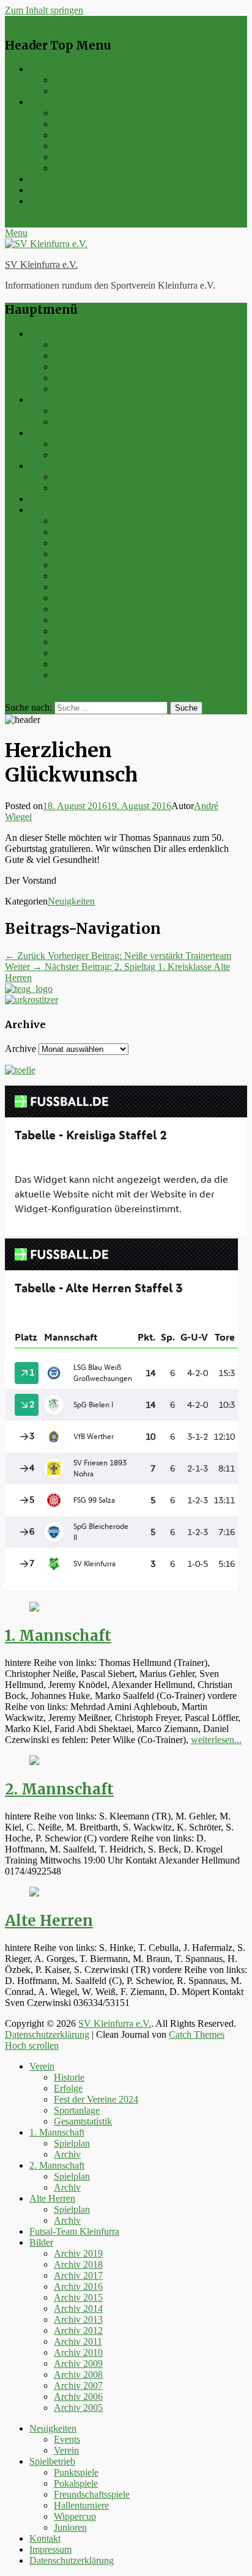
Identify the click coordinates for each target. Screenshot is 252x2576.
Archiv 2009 (78, 631)
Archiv (67, 422)
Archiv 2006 (78, 664)
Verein (66, 91)
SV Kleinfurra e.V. (41, 265)
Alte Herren (52, 466)
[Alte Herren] (34, 1893)
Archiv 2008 (78, 642)
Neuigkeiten (53, 69)
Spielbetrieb (52, 102)
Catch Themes (197, 2034)
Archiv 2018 (78, 532)
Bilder (41, 510)
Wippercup (75, 157)
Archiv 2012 (78, 598)
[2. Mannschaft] (34, 1762)
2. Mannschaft (57, 433)
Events (67, 80)
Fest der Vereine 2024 (96, 367)
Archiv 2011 (78, 609)
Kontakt (45, 179)
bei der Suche (31, 696)
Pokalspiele (76, 124)
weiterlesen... (216, 1740)
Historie (69, 345)
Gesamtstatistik (83, 389)
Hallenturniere (81, 146)
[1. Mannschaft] (34, 1608)
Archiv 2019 (78, 521)
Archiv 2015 (78, 565)
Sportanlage (77, 378)
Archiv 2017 (78, 543)
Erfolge (68, 356)
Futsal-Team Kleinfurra (74, 499)
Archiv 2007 (78, 653)
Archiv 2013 (78, 587)
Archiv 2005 (78, 675)
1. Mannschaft (57, 400)
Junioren (70, 168)
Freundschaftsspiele (92, 135)
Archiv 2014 (78, 576)
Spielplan (72, 411)
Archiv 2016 (78, 554)
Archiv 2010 (78, 620)
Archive (20, 1049)
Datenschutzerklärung (72, 201)
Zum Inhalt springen (44, 10)
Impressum (50, 190)
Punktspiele (76, 113)
